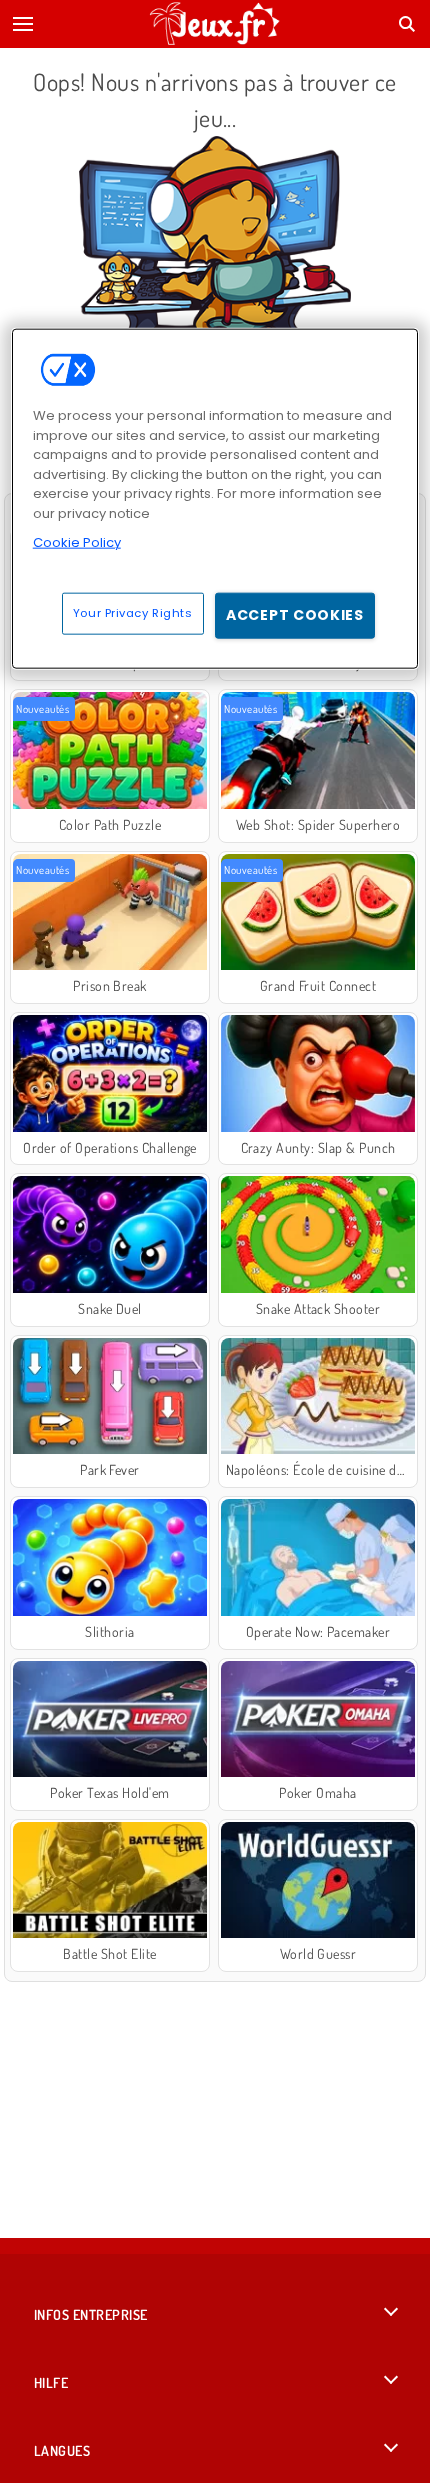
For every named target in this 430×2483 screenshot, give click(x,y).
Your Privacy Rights (133, 613)
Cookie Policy (77, 542)
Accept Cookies (295, 615)
